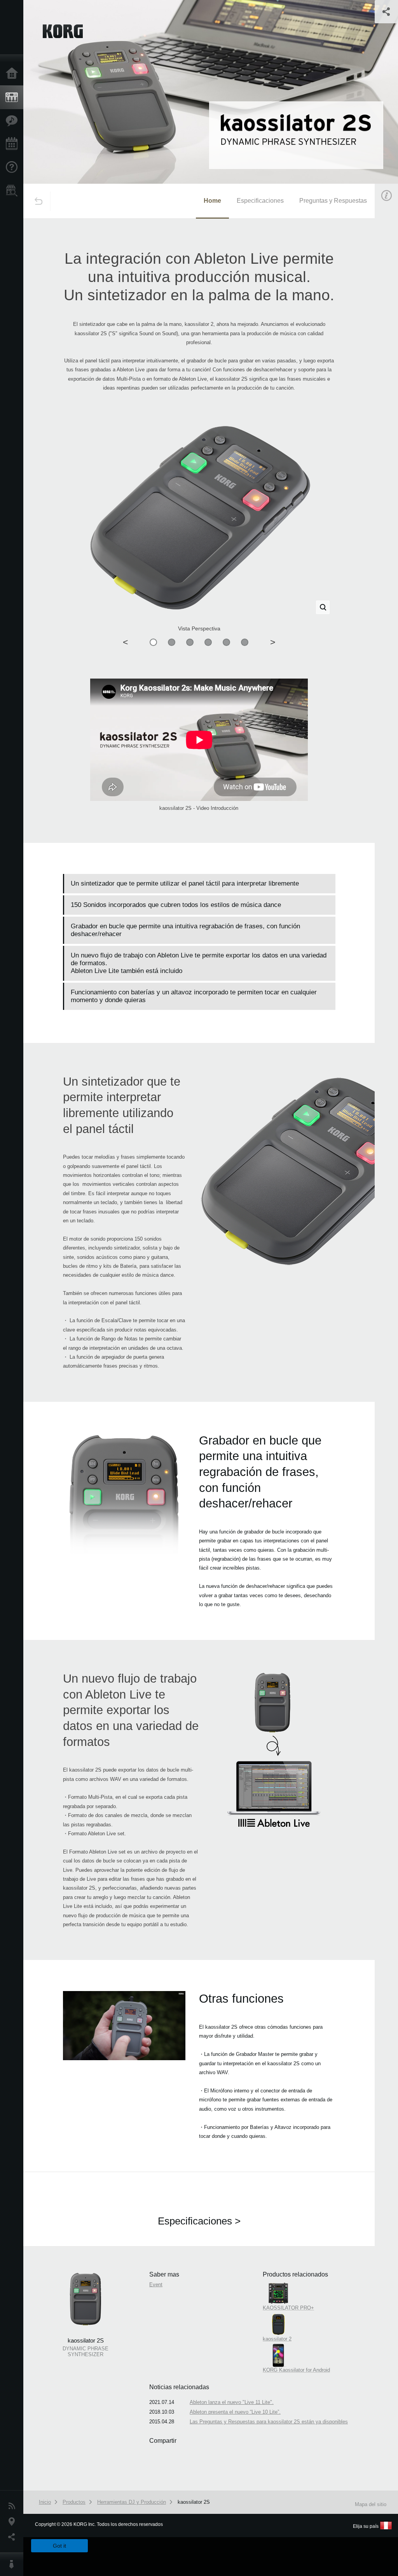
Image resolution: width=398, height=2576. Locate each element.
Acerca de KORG (14, 2564)
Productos (14, 97)
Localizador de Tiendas (14, 193)
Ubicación (14, 2522)
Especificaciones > (199, 2221)
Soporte (14, 167)
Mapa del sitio (371, 2504)
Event (156, 2284)
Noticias (14, 2506)
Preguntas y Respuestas (333, 201)
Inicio (14, 74)
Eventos (14, 144)
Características (14, 121)
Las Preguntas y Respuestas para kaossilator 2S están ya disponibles (269, 2422)
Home (212, 201)
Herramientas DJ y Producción (132, 2502)
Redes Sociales (14, 2537)
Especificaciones (260, 201)
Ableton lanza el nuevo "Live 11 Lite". (232, 2402)
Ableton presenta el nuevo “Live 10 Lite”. (235, 2412)
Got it (59, 2546)
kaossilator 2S (194, 2502)
